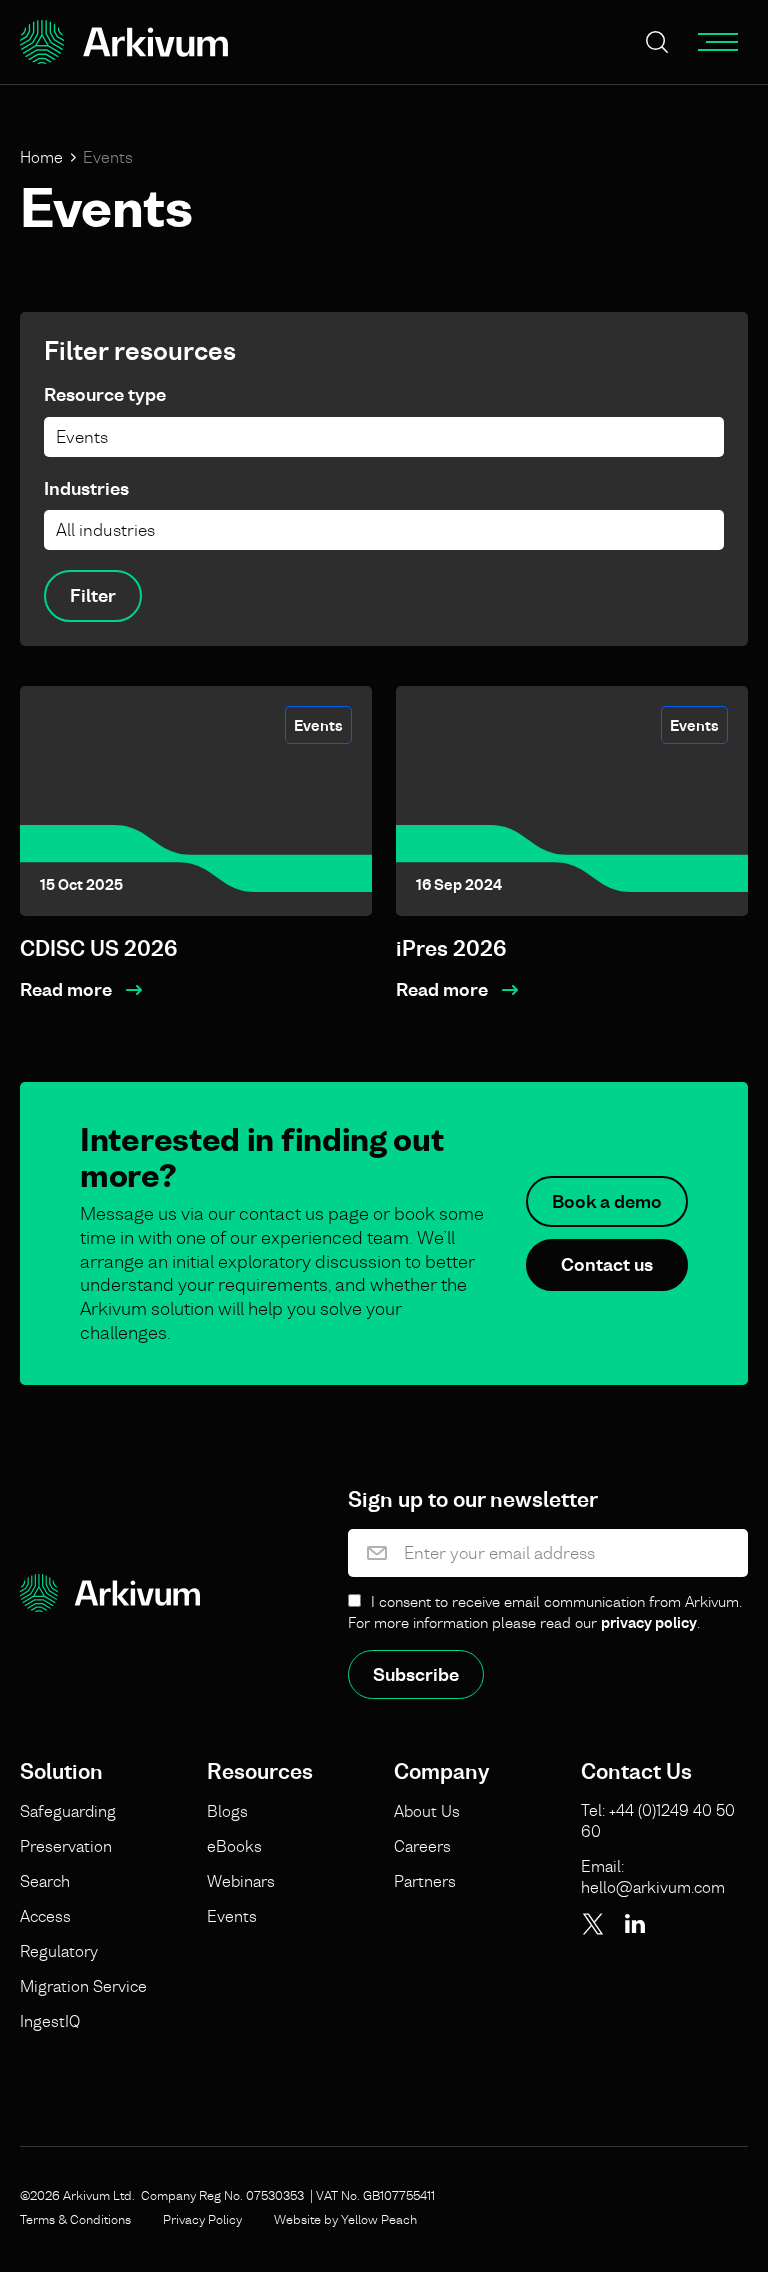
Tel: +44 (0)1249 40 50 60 (658, 1820)
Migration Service (83, 1986)
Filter (93, 595)
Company (441, 1772)
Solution (61, 1772)
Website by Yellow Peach (345, 2219)
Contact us (607, 1264)
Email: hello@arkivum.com (653, 1876)
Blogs (227, 1811)
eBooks (234, 1846)
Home (41, 157)
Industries (86, 488)
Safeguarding (68, 1811)
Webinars (241, 1881)
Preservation (66, 1846)
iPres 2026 (451, 948)
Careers (422, 1846)
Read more (66, 989)
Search (45, 1881)
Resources (260, 1772)
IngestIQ (50, 2021)
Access (45, 1916)
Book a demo (607, 1201)
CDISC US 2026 (99, 948)
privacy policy (649, 1622)
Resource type (105, 394)
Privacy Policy (202, 2219)
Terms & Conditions (75, 2219)
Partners (425, 1881)
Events (318, 725)
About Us (427, 1811)
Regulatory (59, 1951)
